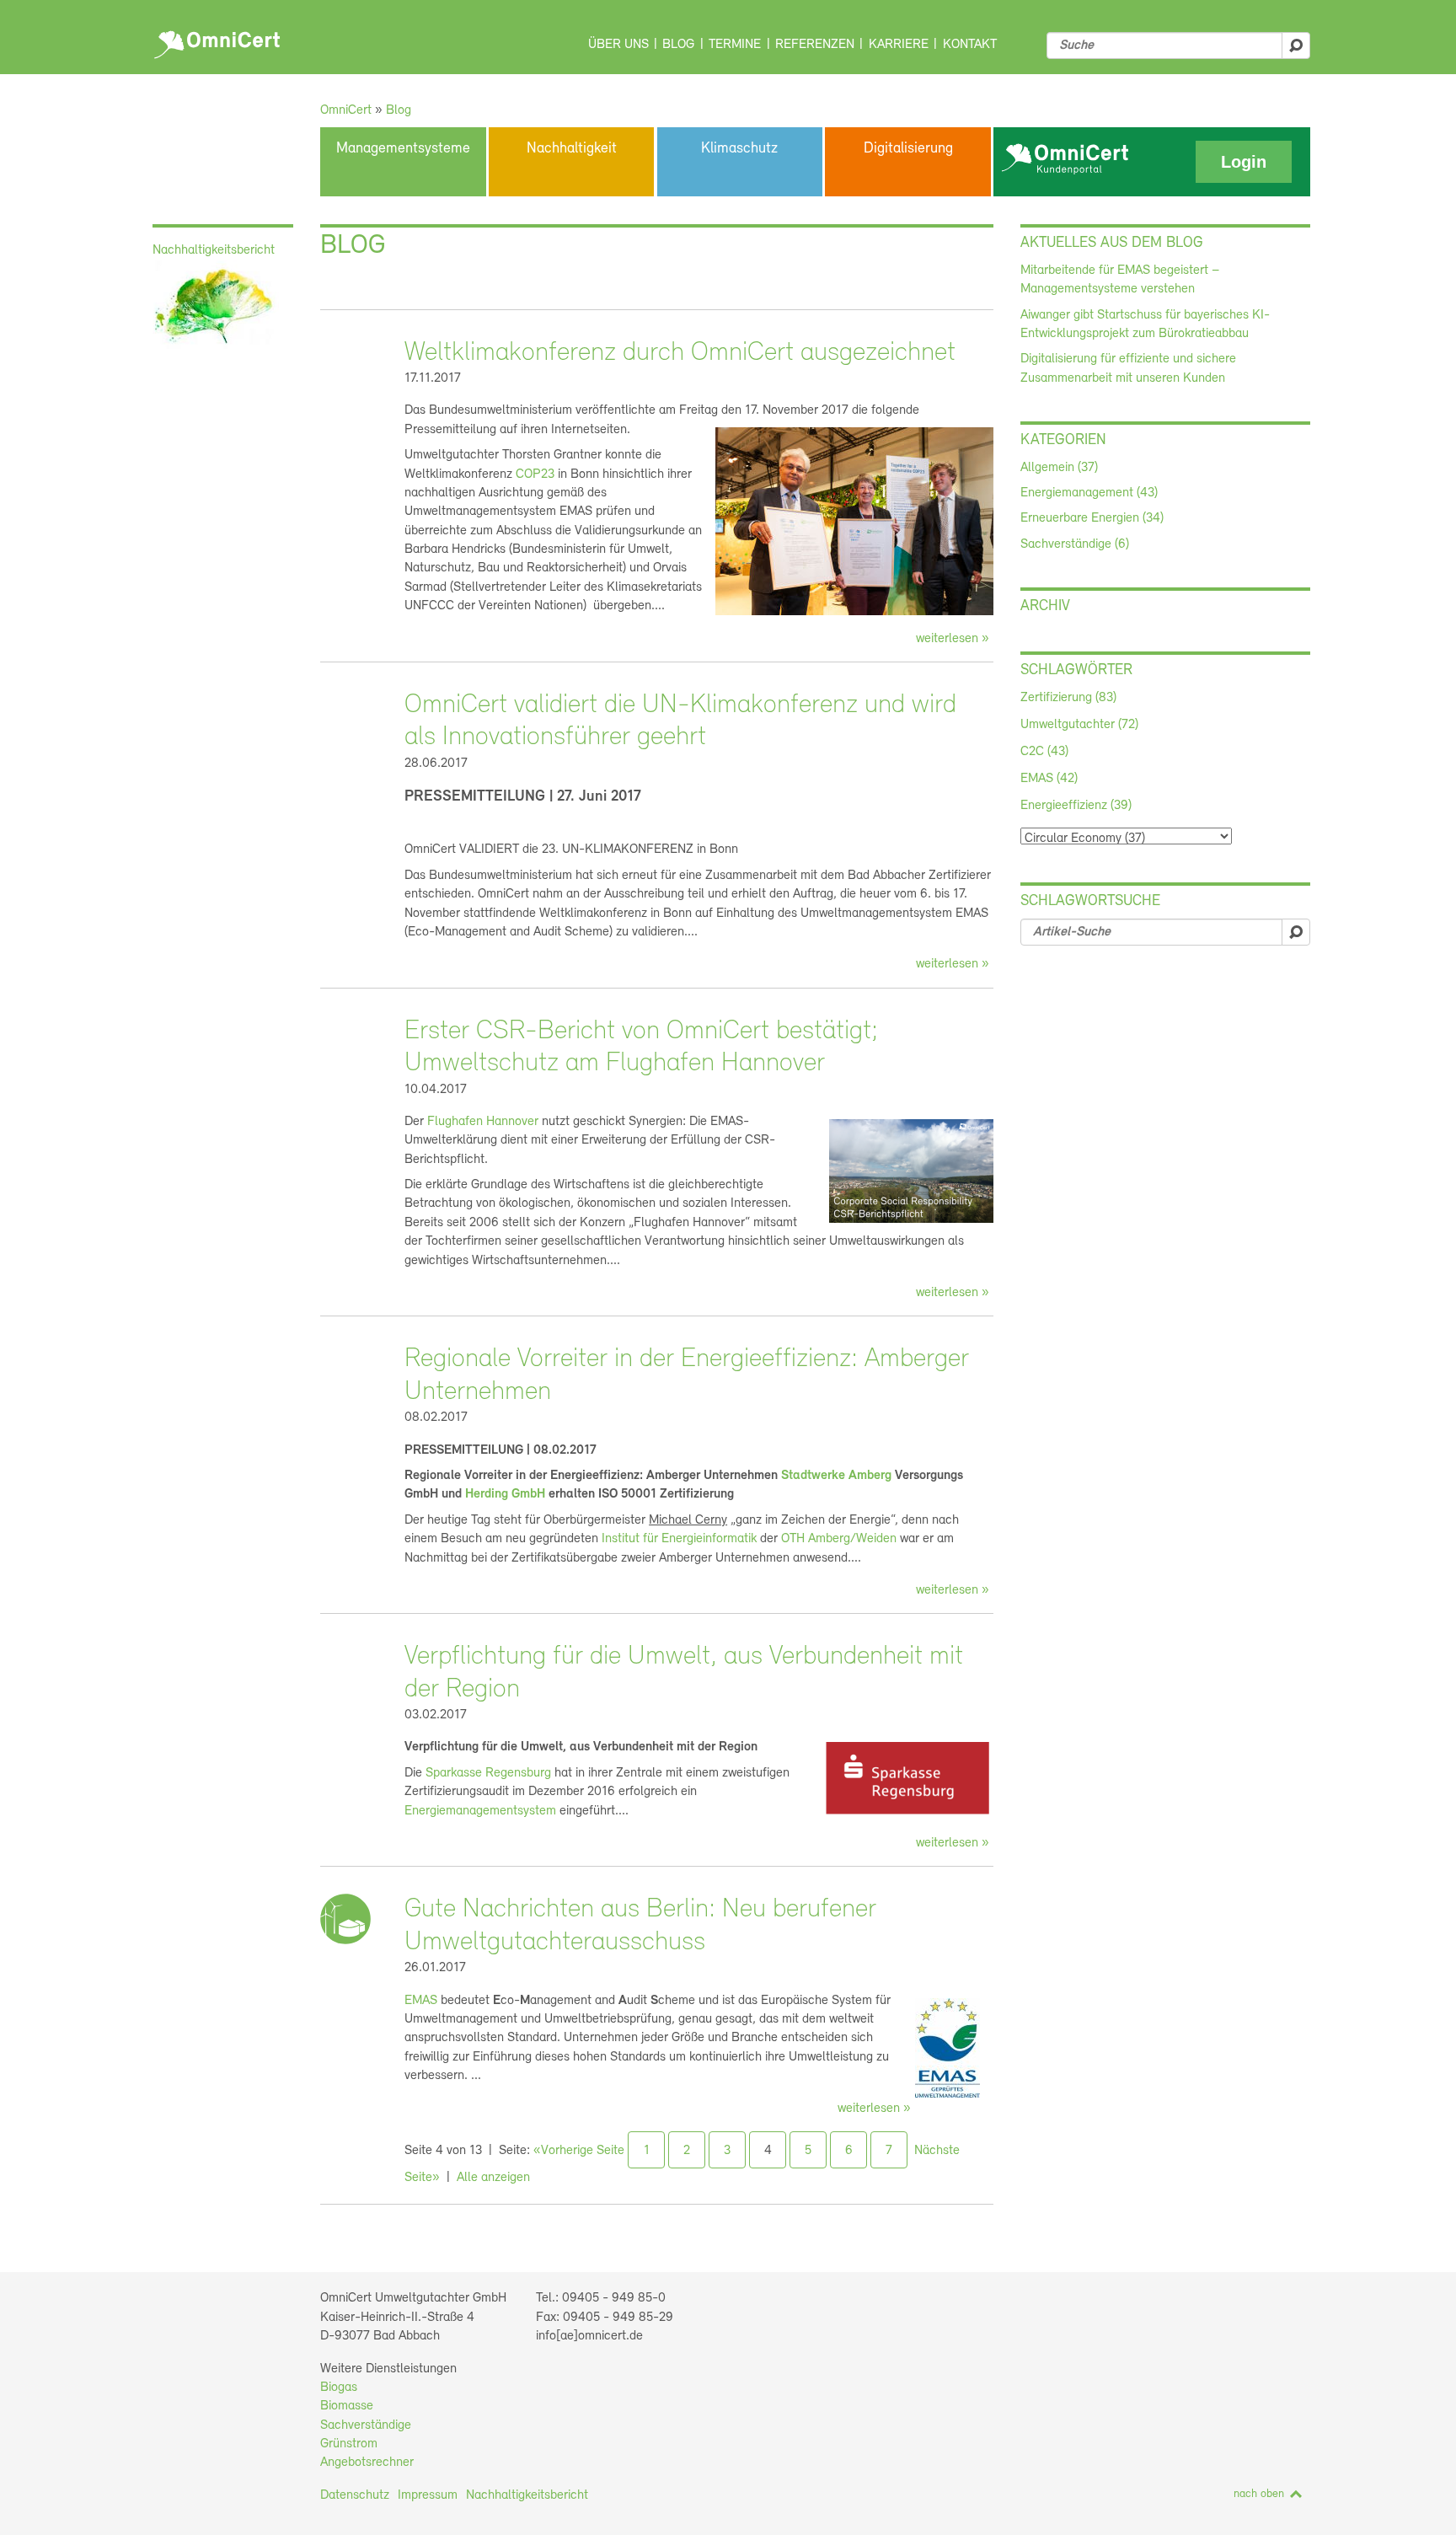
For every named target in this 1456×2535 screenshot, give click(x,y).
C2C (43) (1044, 752)
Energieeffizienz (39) (1076, 806)
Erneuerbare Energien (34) (1092, 518)
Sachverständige (366, 2425)
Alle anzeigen (493, 2178)
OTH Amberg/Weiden (839, 1539)
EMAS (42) (1049, 779)
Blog (678, 45)
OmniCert (219, 40)
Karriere (899, 45)
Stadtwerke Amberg (836, 1476)
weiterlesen (947, 639)
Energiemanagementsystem (480, 1811)
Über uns (618, 45)
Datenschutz (355, 2495)
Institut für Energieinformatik (679, 1539)
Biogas (339, 2388)
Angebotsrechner (367, 2463)
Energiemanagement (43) (1089, 493)
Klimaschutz (739, 149)
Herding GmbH (505, 1494)
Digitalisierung (908, 149)
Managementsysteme (403, 149)
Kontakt (970, 45)
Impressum (428, 2495)
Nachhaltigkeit (572, 149)
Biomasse (347, 2406)
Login (1244, 162)
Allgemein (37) (1059, 468)
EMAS (421, 2001)
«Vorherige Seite (579, 2151)
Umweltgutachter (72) (1079, 725)
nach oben (1259, 2494)
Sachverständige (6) (1075, 544)
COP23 (535, 474)
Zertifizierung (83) (1068, 698)
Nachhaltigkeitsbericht (527, 2495)
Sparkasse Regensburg (488, 1773)
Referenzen (815, 45)
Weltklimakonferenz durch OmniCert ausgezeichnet (680, 353)
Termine (735, 45)
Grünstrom (349, 2444)
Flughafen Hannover (483, 1122)
